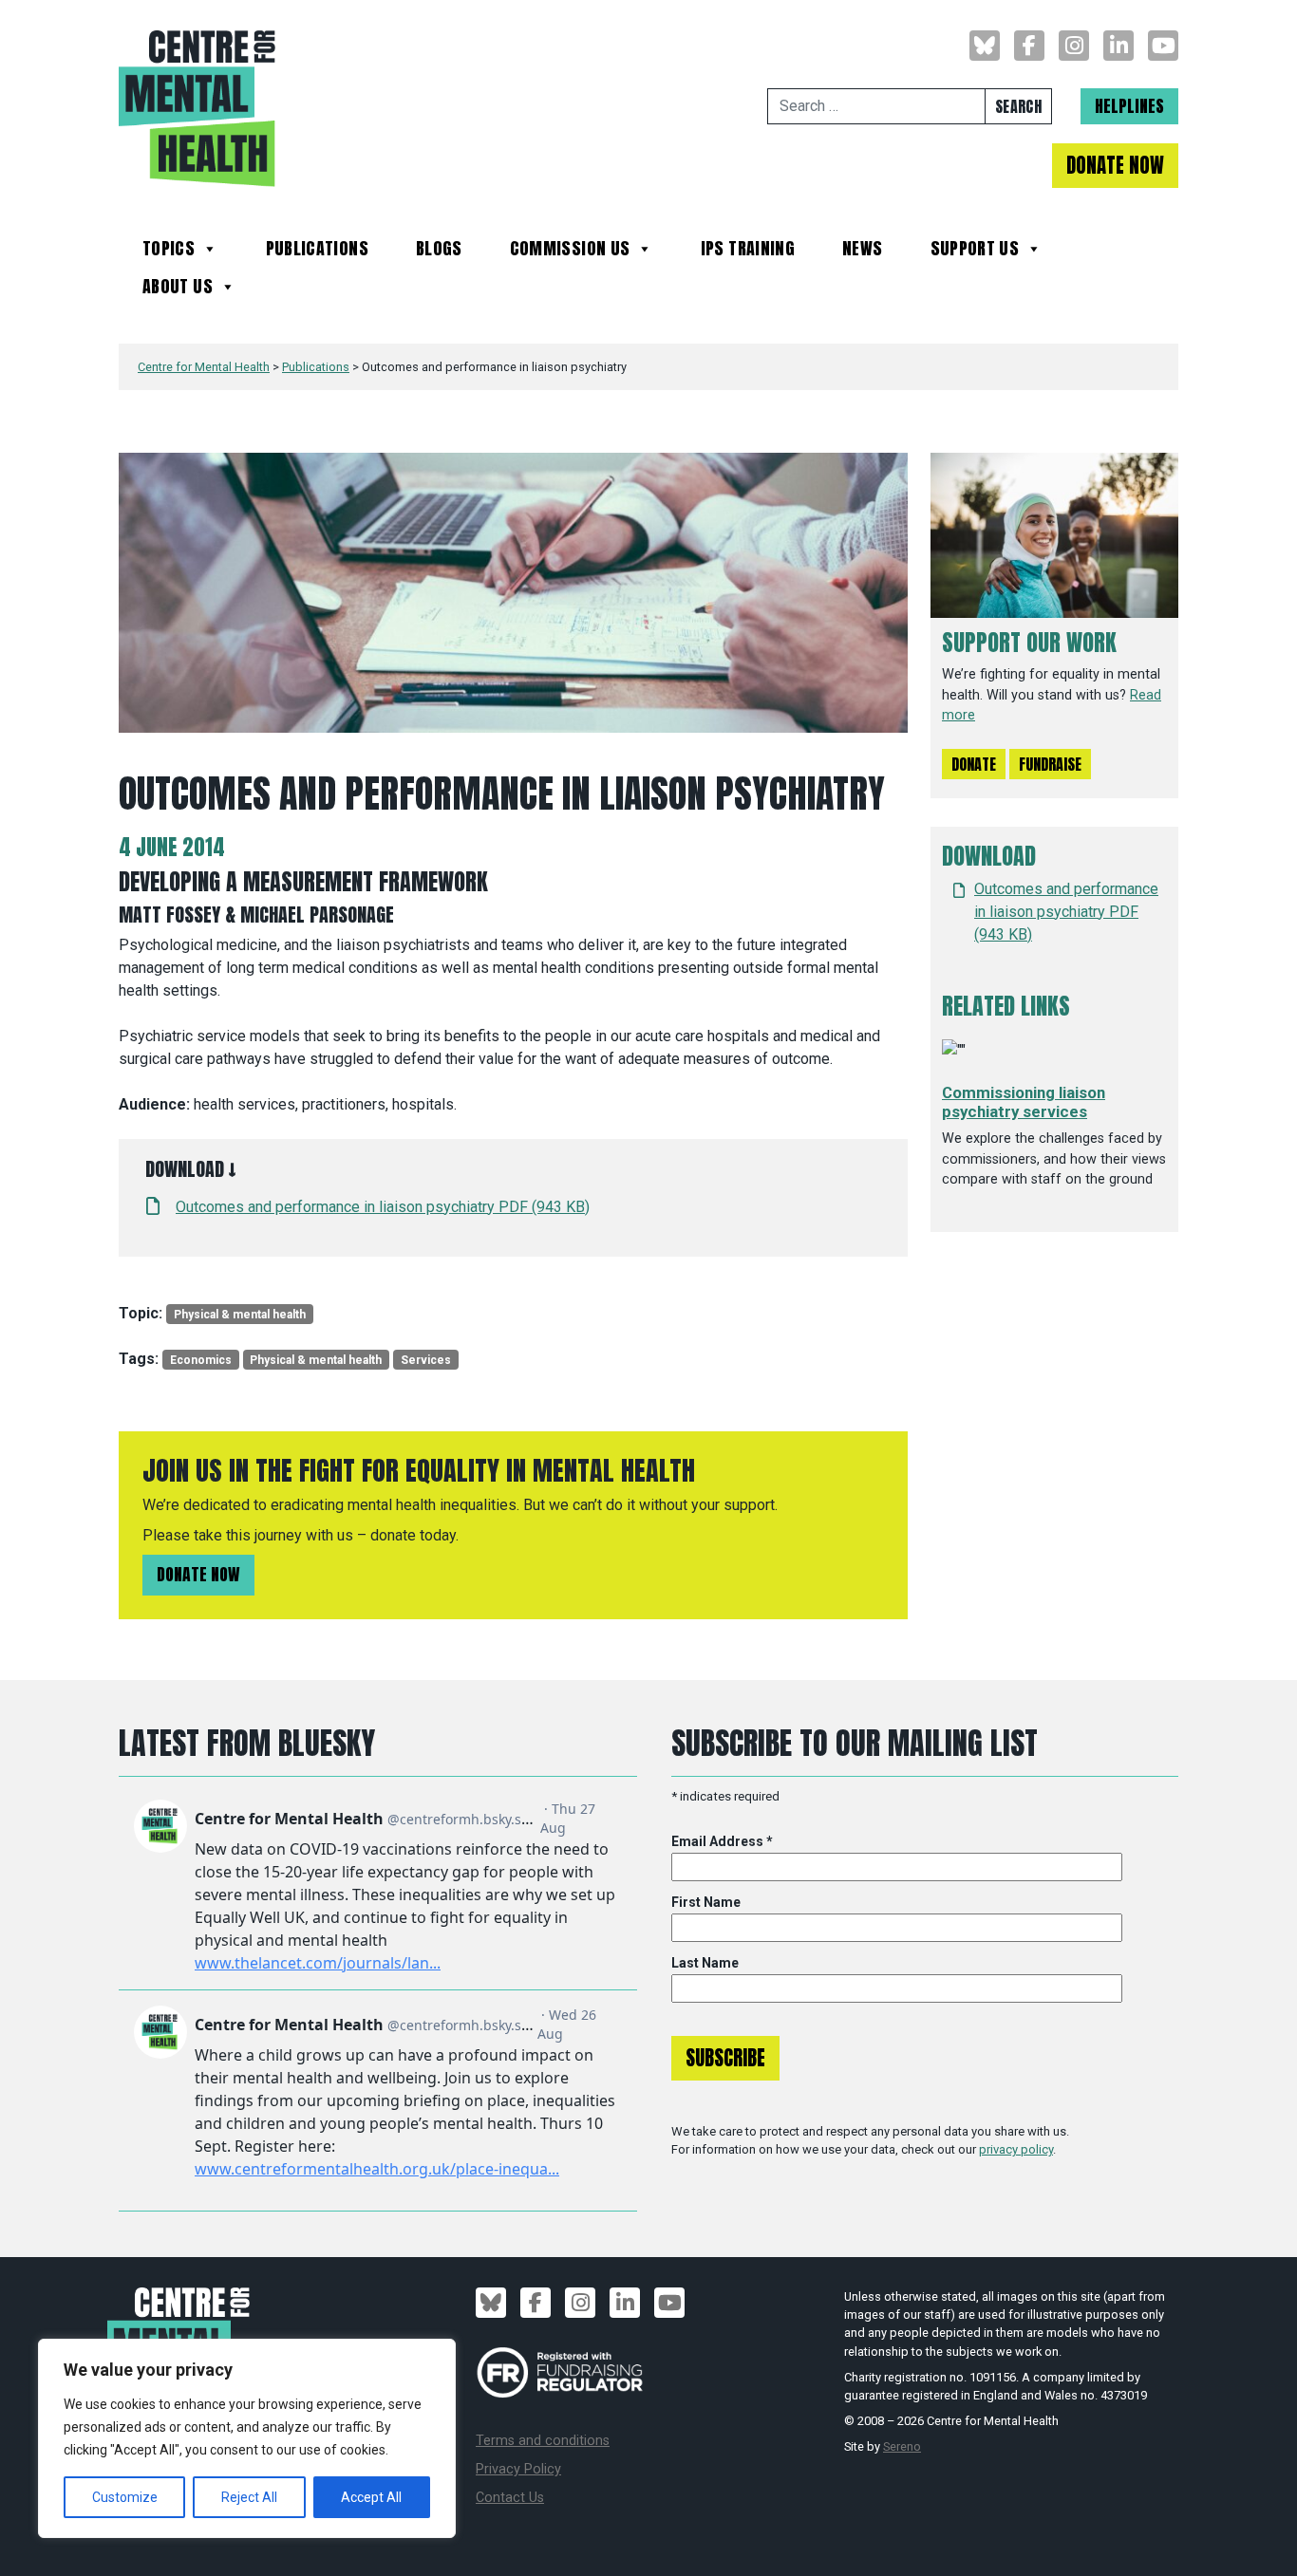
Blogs (439, 251)
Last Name (705, 1963)
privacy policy (1016, 2149)
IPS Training (748, 251)
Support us (975, 251)
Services (426, 1360)
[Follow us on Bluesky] (985, 46)
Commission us (570, 251)
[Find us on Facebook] (1029, 46)
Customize (125, 2497)
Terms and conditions (543, 2441)
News (862, 251)
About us (178, 289)
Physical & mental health (240, 1315)
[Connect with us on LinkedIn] (1118, 46)
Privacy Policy (518, 2469)
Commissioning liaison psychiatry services (1024, 1102)
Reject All (249, 2497)
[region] (247, 2438)
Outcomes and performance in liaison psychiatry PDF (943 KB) (383, 1207)
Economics (201, 1360)
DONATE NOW (1115, 166)
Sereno (902, 2446)
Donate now (198, 1574)
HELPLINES (1129, 106)
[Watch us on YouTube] (1163, 46)
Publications (317, 251)
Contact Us (510, 2498)
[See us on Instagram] (1074, 46)
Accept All (371, 2497)
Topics (169, 251)
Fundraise (1050, 764)
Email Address (722, 1841)
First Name (706, 1902)
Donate (974, 764)
